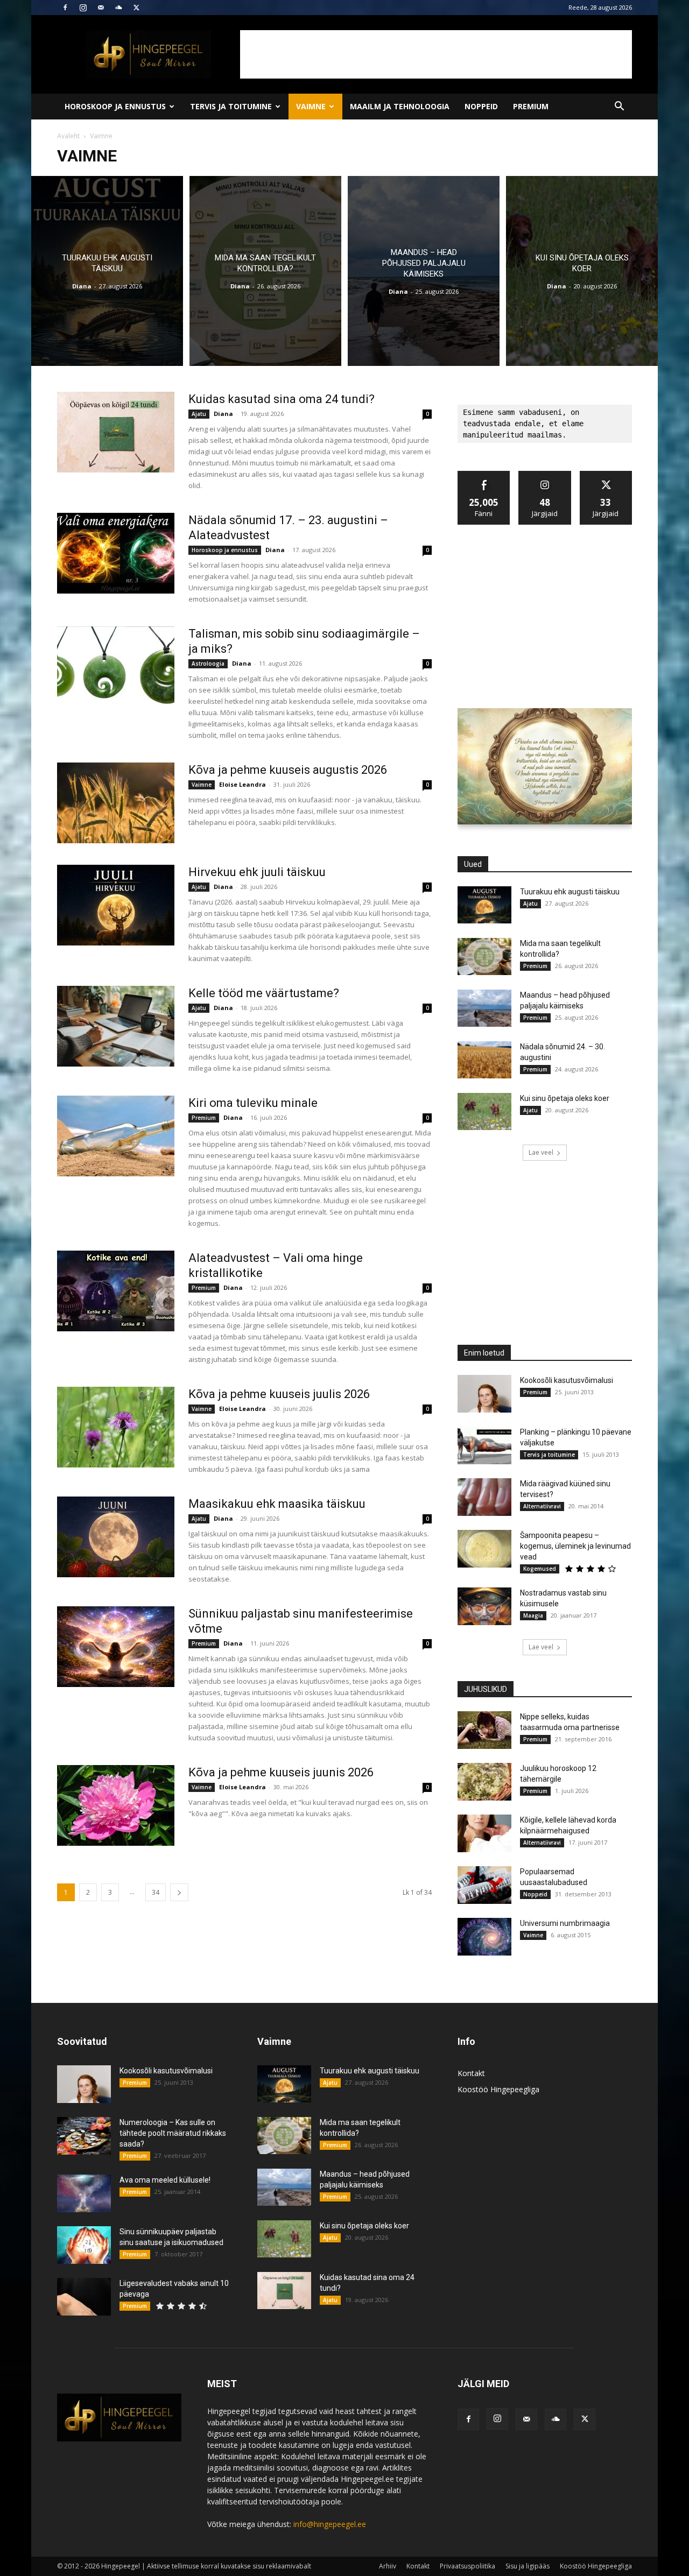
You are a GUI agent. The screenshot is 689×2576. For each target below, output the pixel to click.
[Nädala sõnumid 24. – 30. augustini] (484, 1060)
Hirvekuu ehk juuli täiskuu (257, 872)
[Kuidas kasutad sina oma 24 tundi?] (116, 432)
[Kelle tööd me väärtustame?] (116, 1026)
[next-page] (179, 1892)
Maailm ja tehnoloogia (400, 106)
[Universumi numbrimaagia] (484, 1937)
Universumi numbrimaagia (565, 1923)
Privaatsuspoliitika (467, 2566)
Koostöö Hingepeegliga (498, 2089)
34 (156, 1892)
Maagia (533, 1615)
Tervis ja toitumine (231, 106)
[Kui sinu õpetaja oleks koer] (582, 271)
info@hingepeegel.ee (330, 2524)
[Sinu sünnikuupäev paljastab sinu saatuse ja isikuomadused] (84, 2245)
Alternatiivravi (542, 1506)
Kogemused (540, 1569)
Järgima (545, 475)
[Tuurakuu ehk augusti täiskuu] (107, 271)
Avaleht (68, 136)
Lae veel (541, 1152)
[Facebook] (65, 8)
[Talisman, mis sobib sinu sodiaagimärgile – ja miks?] (116, 667)
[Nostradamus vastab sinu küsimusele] (484, 1606)
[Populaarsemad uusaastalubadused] (484, 1885)
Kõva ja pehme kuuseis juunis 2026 (281, 1772)
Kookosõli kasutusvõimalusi (567, 1380)
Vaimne (311, 106)
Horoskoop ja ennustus (115, 106)
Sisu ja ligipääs (528, 2566)
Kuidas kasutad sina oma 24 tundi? (282, 399)
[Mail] (101, 8)
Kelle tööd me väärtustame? (264, 993)
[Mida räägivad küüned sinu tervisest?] (484, 1497)
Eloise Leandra (242, 784)
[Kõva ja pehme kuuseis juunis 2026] (116, 1805)
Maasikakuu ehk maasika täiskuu (277, 1504)
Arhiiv (388, 2566)
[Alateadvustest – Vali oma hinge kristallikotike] (116, 1291)
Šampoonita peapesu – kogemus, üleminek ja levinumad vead (575, 1546)
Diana (82, 286)
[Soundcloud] (118, 8)
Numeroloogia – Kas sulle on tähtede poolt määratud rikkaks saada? (173, 2133)
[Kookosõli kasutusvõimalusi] (484, 1394)
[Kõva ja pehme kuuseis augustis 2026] (116, 803)
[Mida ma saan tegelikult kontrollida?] (265, 271)
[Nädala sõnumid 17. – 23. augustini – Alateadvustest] (116, 553)
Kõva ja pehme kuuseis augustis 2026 (288, 770)
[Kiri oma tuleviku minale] (116, 1136)
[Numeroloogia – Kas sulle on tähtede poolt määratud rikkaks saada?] (84, 2136)
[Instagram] (83, 8)
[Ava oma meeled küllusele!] (84, 2193)
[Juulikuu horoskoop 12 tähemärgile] (484, 1782)
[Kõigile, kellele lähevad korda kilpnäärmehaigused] (484, 1833)
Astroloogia (208, 664)
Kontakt (471, 2073)
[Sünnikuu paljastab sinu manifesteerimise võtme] (116, 1647)
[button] (619, 107)
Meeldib (484, 475)
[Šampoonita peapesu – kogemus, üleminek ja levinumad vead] (484, 1549)
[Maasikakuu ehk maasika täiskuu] (116, 1537)
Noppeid (481, 106)
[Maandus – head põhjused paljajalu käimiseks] (424, 271)
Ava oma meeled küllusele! (165, 2180)
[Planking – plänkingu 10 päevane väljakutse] (484, 1445)
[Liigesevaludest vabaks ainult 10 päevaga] (84, 2297)
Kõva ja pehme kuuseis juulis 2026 (279, 1394)
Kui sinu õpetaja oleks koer (565, 1098)
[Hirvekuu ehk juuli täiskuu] (116, 905)
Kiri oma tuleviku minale (253, 1103)
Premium (531, 106)
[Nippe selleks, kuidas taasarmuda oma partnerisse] (484, 1730)
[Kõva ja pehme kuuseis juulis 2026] (116, 1427)
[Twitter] (136, 8)
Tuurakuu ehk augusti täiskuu (570, 892)
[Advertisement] (436, 54)
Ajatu (199, 414)
